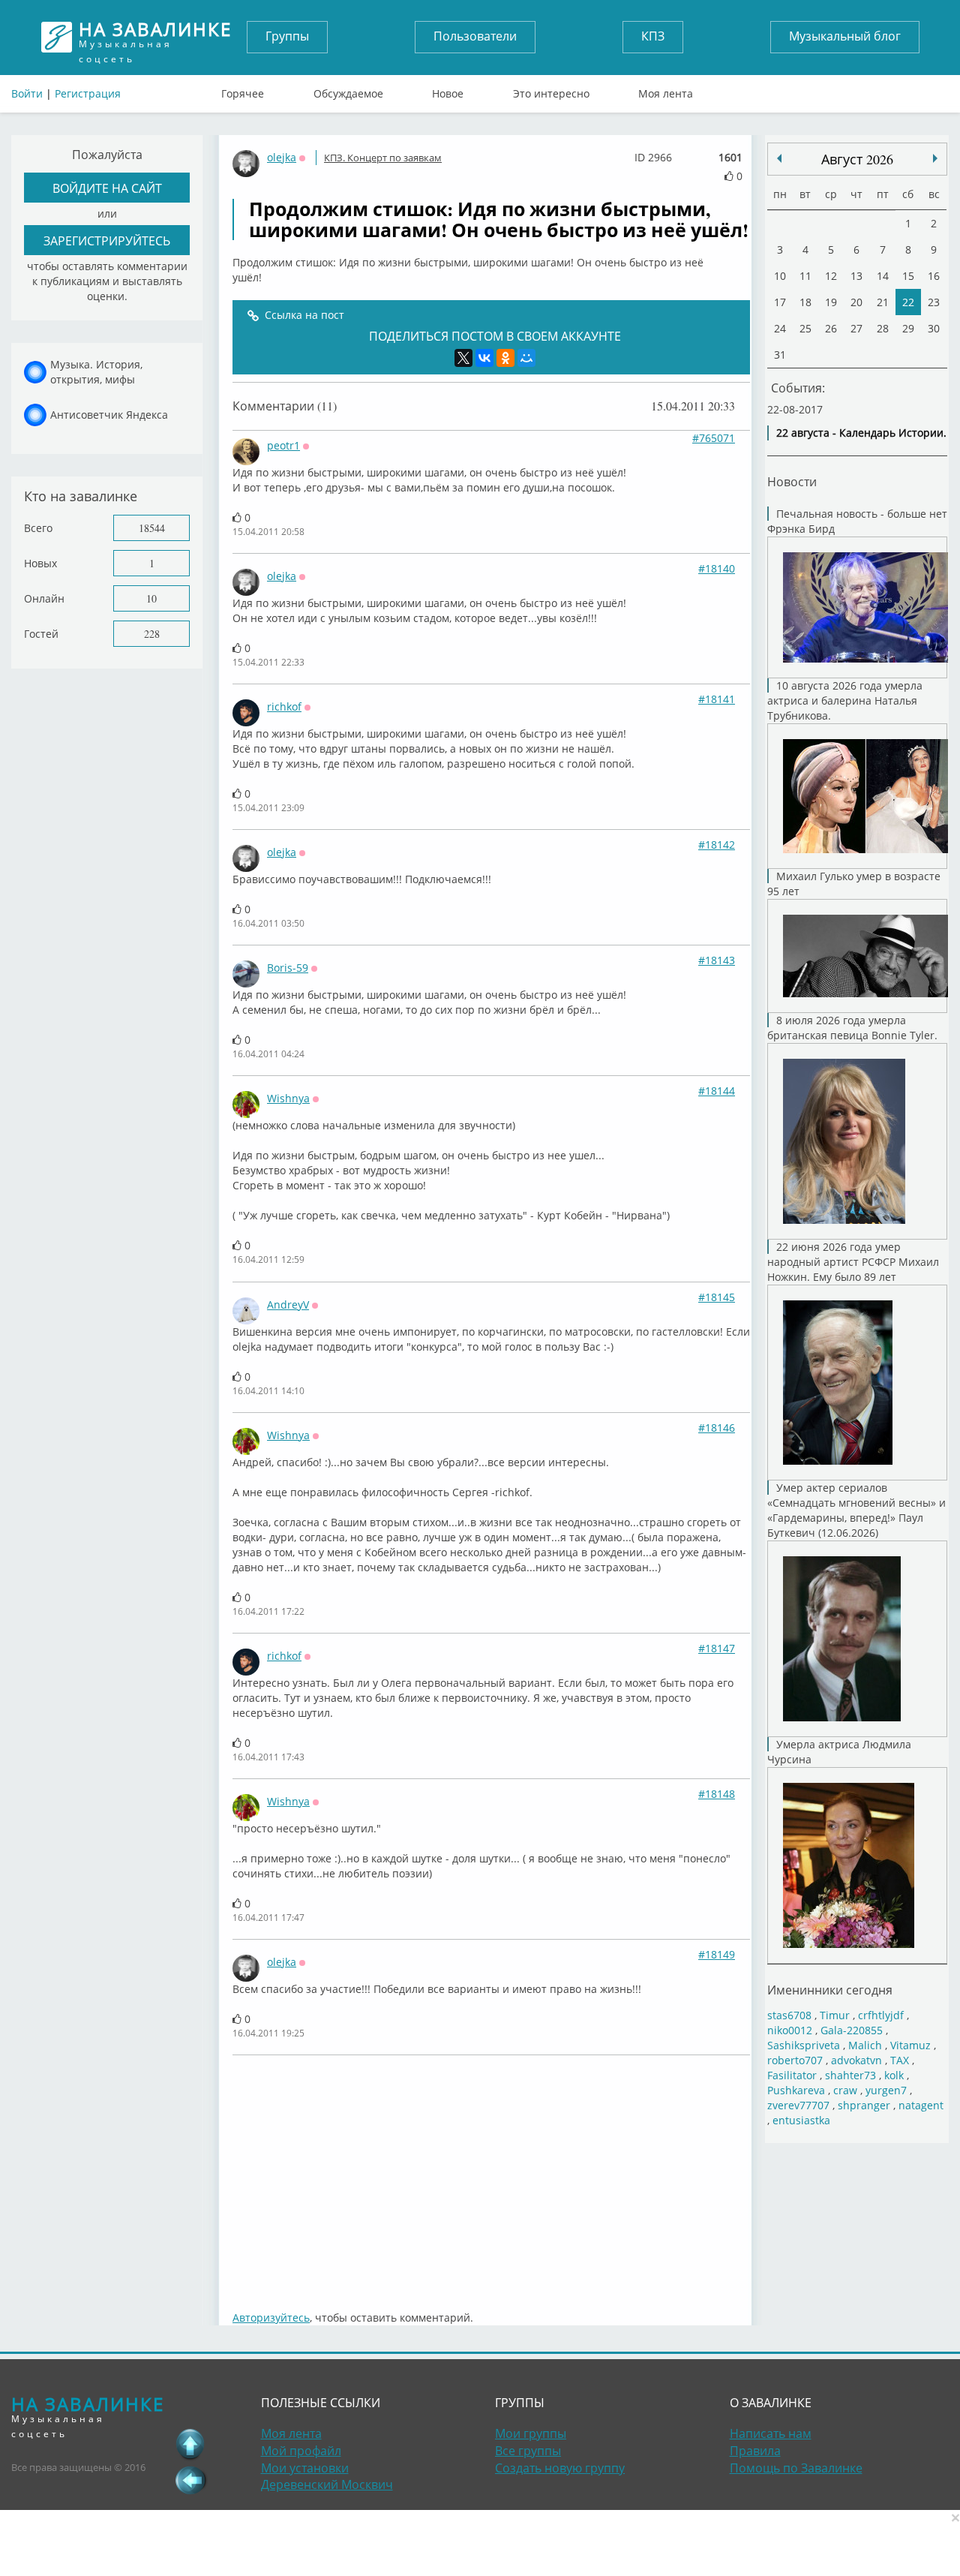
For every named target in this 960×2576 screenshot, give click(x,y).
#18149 (717, 1954)
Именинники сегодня (830, 1990)
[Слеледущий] (779, 158)
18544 (152, 528)
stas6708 (789, 2015)
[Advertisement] (499, 2175)
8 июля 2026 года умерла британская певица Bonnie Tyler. (852, 1028)
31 (780, 355)
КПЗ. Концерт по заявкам (383, 158)
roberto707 (795, 2060)
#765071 (714, 438)
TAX (900, 2060)
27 (856, 328)
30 (934, 328)
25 (805, 328)
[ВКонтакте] (484, 358)
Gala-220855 (852, 2030)
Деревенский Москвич (327, 2484)
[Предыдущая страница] (190, 2480)
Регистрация (88, 93)
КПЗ (653, 36)
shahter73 (850, 2075)
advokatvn (856, 2060)
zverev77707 (798, 2105)
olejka (282, 157)
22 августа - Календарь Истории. (861, 433)
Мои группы (531, 2433)
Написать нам (771, 2433)
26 (831, 328)
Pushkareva (798, 2090)
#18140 (717, 568)
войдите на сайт (107, 188)
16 (934, 276)
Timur (835, 2015)
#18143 (717, 960)
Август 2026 (857, 159)
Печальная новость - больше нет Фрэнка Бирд (857, 521)
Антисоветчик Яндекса (109, 415)
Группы (287, 36)
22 (908, 302)
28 (883, 328)
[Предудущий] (935, 158)
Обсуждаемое (348, 90)
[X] (463, 358)
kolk (894, 2075)
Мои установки (305, 2468)
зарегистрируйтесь (107, 240)
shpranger (864, 2105)
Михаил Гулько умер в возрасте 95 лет (854, 884)
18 (805, 302)
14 (883, 276)
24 (780, 328)
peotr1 (283, 445)
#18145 (717, 1297)
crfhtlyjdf (881, 2015)
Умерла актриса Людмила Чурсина (839, 1752)
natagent (921, 2105)
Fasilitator (792, 2075)
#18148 (717, 1794)
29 (908, 328)
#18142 (717, 845)
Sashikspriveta (804, 2045)
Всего (38, 528)
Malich (865, 2045)
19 (831, 302)
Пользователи (475, 36)
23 (934, 302)
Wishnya (288, 1098)
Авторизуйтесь (271, 2317)
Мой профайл (301, 2451)
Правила (755, 2451)
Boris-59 (288, 968)
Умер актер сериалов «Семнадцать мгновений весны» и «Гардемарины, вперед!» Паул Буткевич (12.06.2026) (856, 1510)
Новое (448, 90)
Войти (27, 93)
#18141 (717, 699)
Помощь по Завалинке (796, 2468)
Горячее (243, 90)
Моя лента (666, 90)
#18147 (717, 1648)
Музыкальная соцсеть (155, 37)
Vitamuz (910, 2045)
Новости (792, 481)
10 (151, 598)
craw (845, 2090)
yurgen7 (886, 2090)
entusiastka (801, 2120)
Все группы (528, 2451)
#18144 (717, 1091)
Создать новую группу (560, 2468)
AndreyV (288, 1305)
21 (883, 302)
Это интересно (551, 90)
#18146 (717, 1428)
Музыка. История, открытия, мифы (96, 372)
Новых (40, 563)
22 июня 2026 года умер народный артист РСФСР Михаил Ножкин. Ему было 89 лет (853, 1262)
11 (805, 276)
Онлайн (44, 598)
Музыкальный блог (845, 36)
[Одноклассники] (505, 358)
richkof (284, 706)
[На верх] (190, 2444)
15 (908, 276)
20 (856, 302)
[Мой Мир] (526, 358)
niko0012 (790, 2030)
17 (780, 302)
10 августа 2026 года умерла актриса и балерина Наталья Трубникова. (845, 700)
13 (856, 276)
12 (831, 276)
